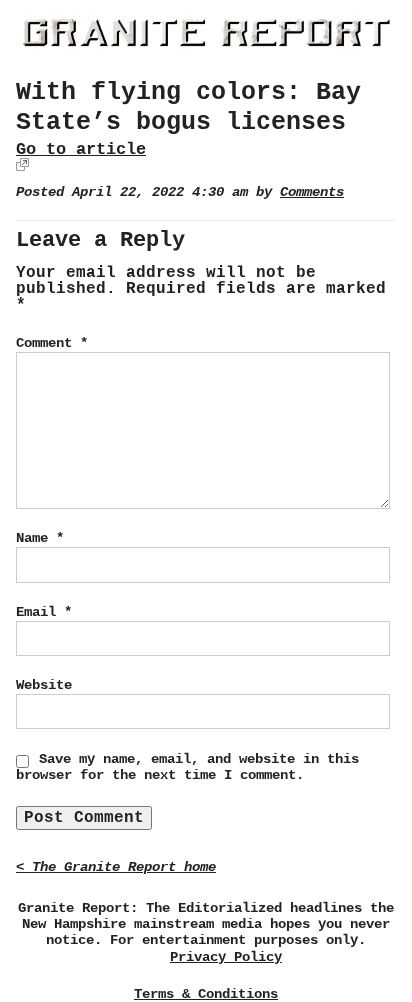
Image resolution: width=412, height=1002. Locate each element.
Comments (312, 192)
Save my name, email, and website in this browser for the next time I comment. (187, 767)
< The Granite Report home (116, 867)
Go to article (81, 149)
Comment (52, 343)
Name (40, 538)
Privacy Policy (226, 957)
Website (44, 685)
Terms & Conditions (206, 994)
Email (44, 612)
